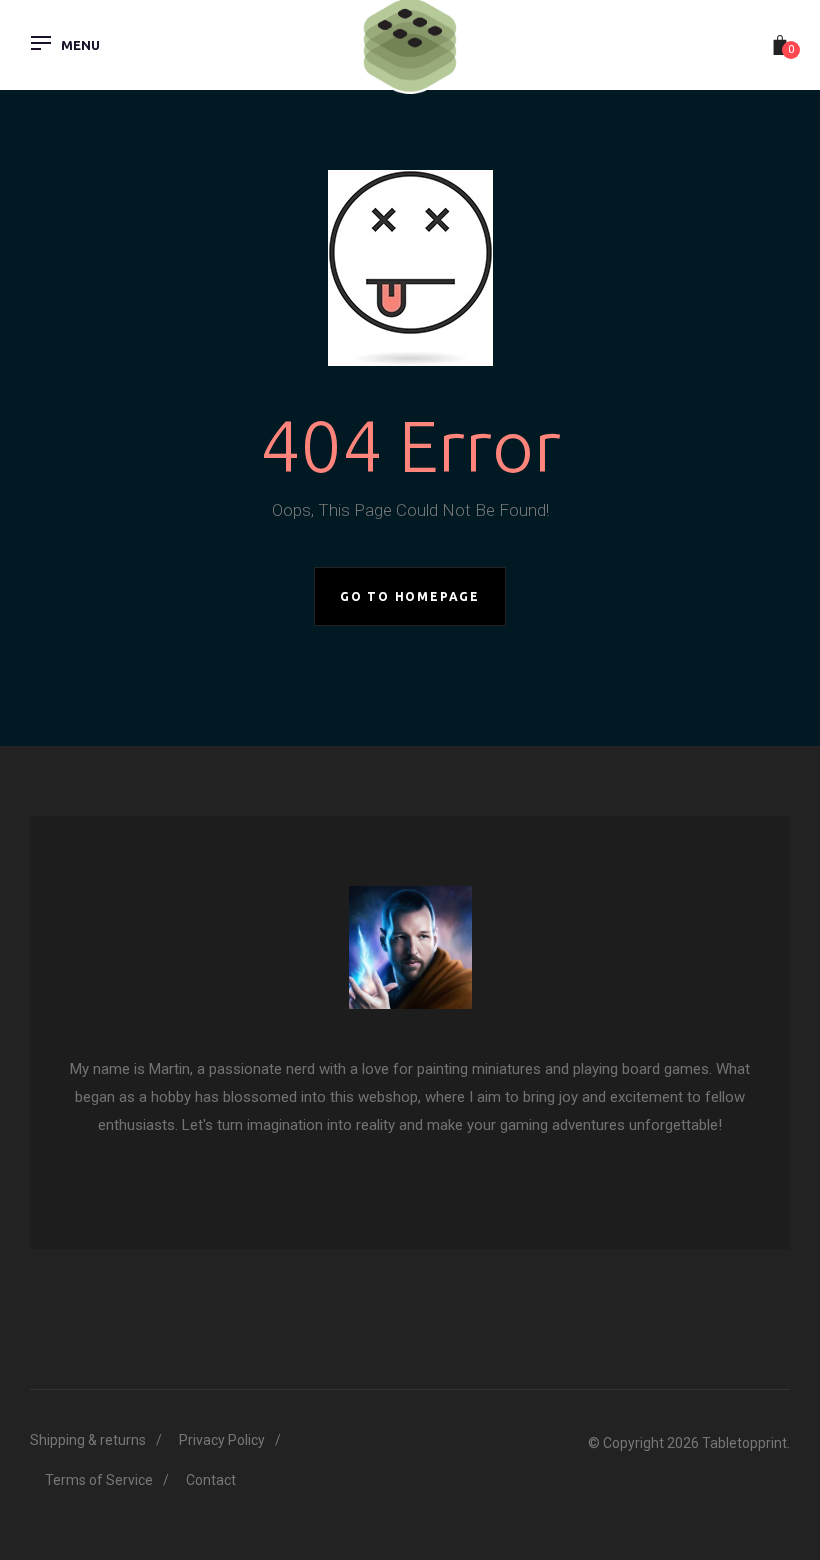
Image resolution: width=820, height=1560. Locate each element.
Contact (211, 1480)
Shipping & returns (88, 1440)
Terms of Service (99, 1480)
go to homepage (410, 596)
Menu (80, 46)
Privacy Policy (222, 1440)
